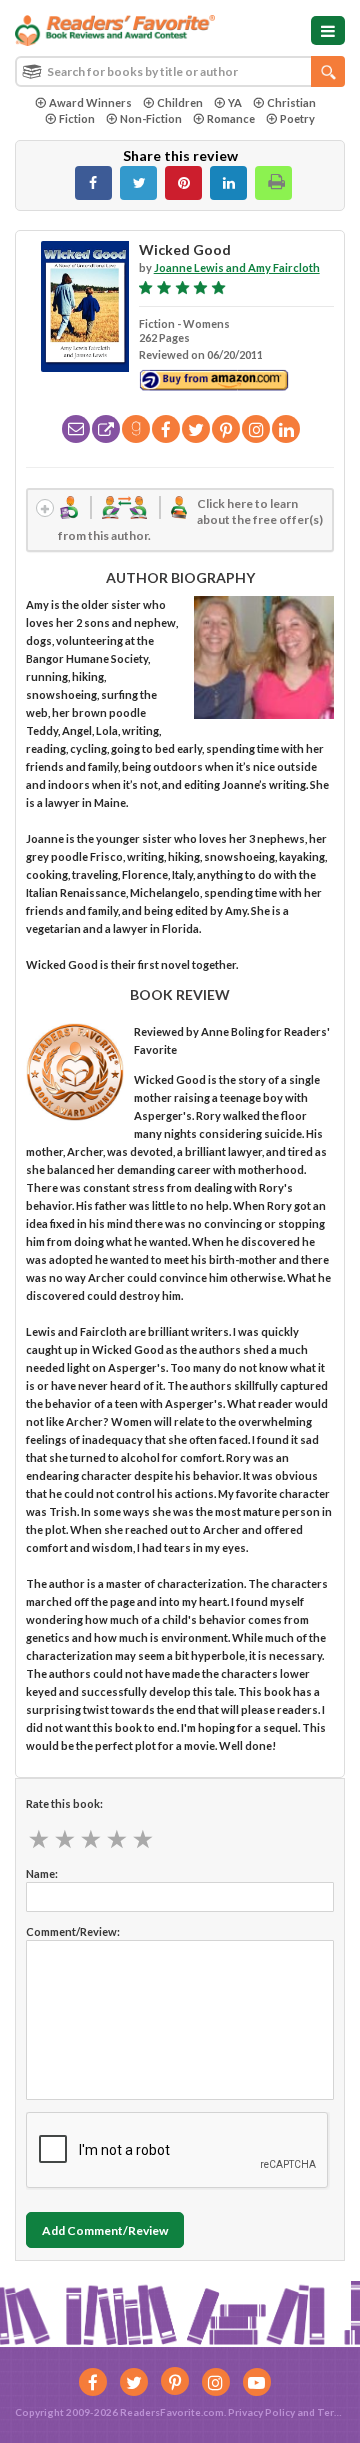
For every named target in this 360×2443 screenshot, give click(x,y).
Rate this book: (64, 1803)
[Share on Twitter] (138, 183)
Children (180, 102)
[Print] (273, 183)
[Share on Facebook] (93, 183)
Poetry (297, 118)
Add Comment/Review (105, 2230)
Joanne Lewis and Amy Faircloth (237, 267)
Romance (231, 118)
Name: (42, 1873)
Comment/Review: (73, 1931)
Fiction (77, 118)
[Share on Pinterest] (183, 183)
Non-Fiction (151, 118)
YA (235, 102)
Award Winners (90, 102)
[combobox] (180, 71)
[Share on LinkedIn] (228, 183)
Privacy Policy (261, 2412)
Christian (291, 102)
